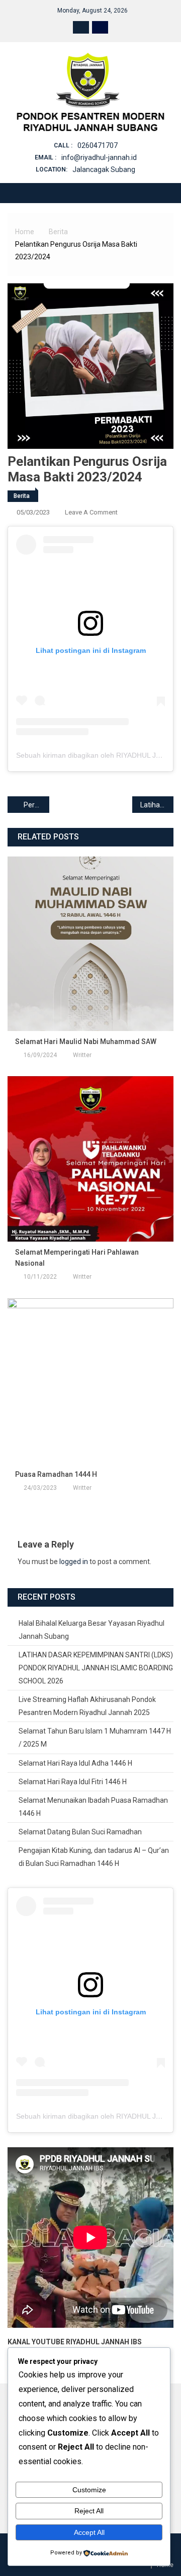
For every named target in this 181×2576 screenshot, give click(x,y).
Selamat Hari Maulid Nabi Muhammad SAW (86, 1042)
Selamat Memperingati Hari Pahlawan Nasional (77, 1258)
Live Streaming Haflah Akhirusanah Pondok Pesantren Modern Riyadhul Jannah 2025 (87, 1706)
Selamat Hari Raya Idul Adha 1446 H (75, 1763)
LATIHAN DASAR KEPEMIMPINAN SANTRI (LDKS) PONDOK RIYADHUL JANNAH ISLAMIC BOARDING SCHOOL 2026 (96, 1668)
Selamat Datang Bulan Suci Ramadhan (80, 1832)
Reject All (89, 2511)
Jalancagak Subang (104, 169)
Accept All (89, 2532)
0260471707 (98, 145)
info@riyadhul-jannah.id (99, 157)
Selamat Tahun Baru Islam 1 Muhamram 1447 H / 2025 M (95, 1738)
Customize (89, 2490)
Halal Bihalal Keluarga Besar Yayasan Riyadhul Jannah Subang (92, 1630)
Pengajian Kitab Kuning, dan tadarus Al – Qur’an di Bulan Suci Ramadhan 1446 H (94, 1857)
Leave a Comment (91, 512)
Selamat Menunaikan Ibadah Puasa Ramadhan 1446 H (93, 1807)
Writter (82, 1055)
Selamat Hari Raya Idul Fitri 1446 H (73, 1782)
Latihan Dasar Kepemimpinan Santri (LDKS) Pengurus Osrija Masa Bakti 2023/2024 (157, 805)
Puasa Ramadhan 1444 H (56, 1474)
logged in (74, 1562)
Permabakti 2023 (36, 805)
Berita (22, 496)
